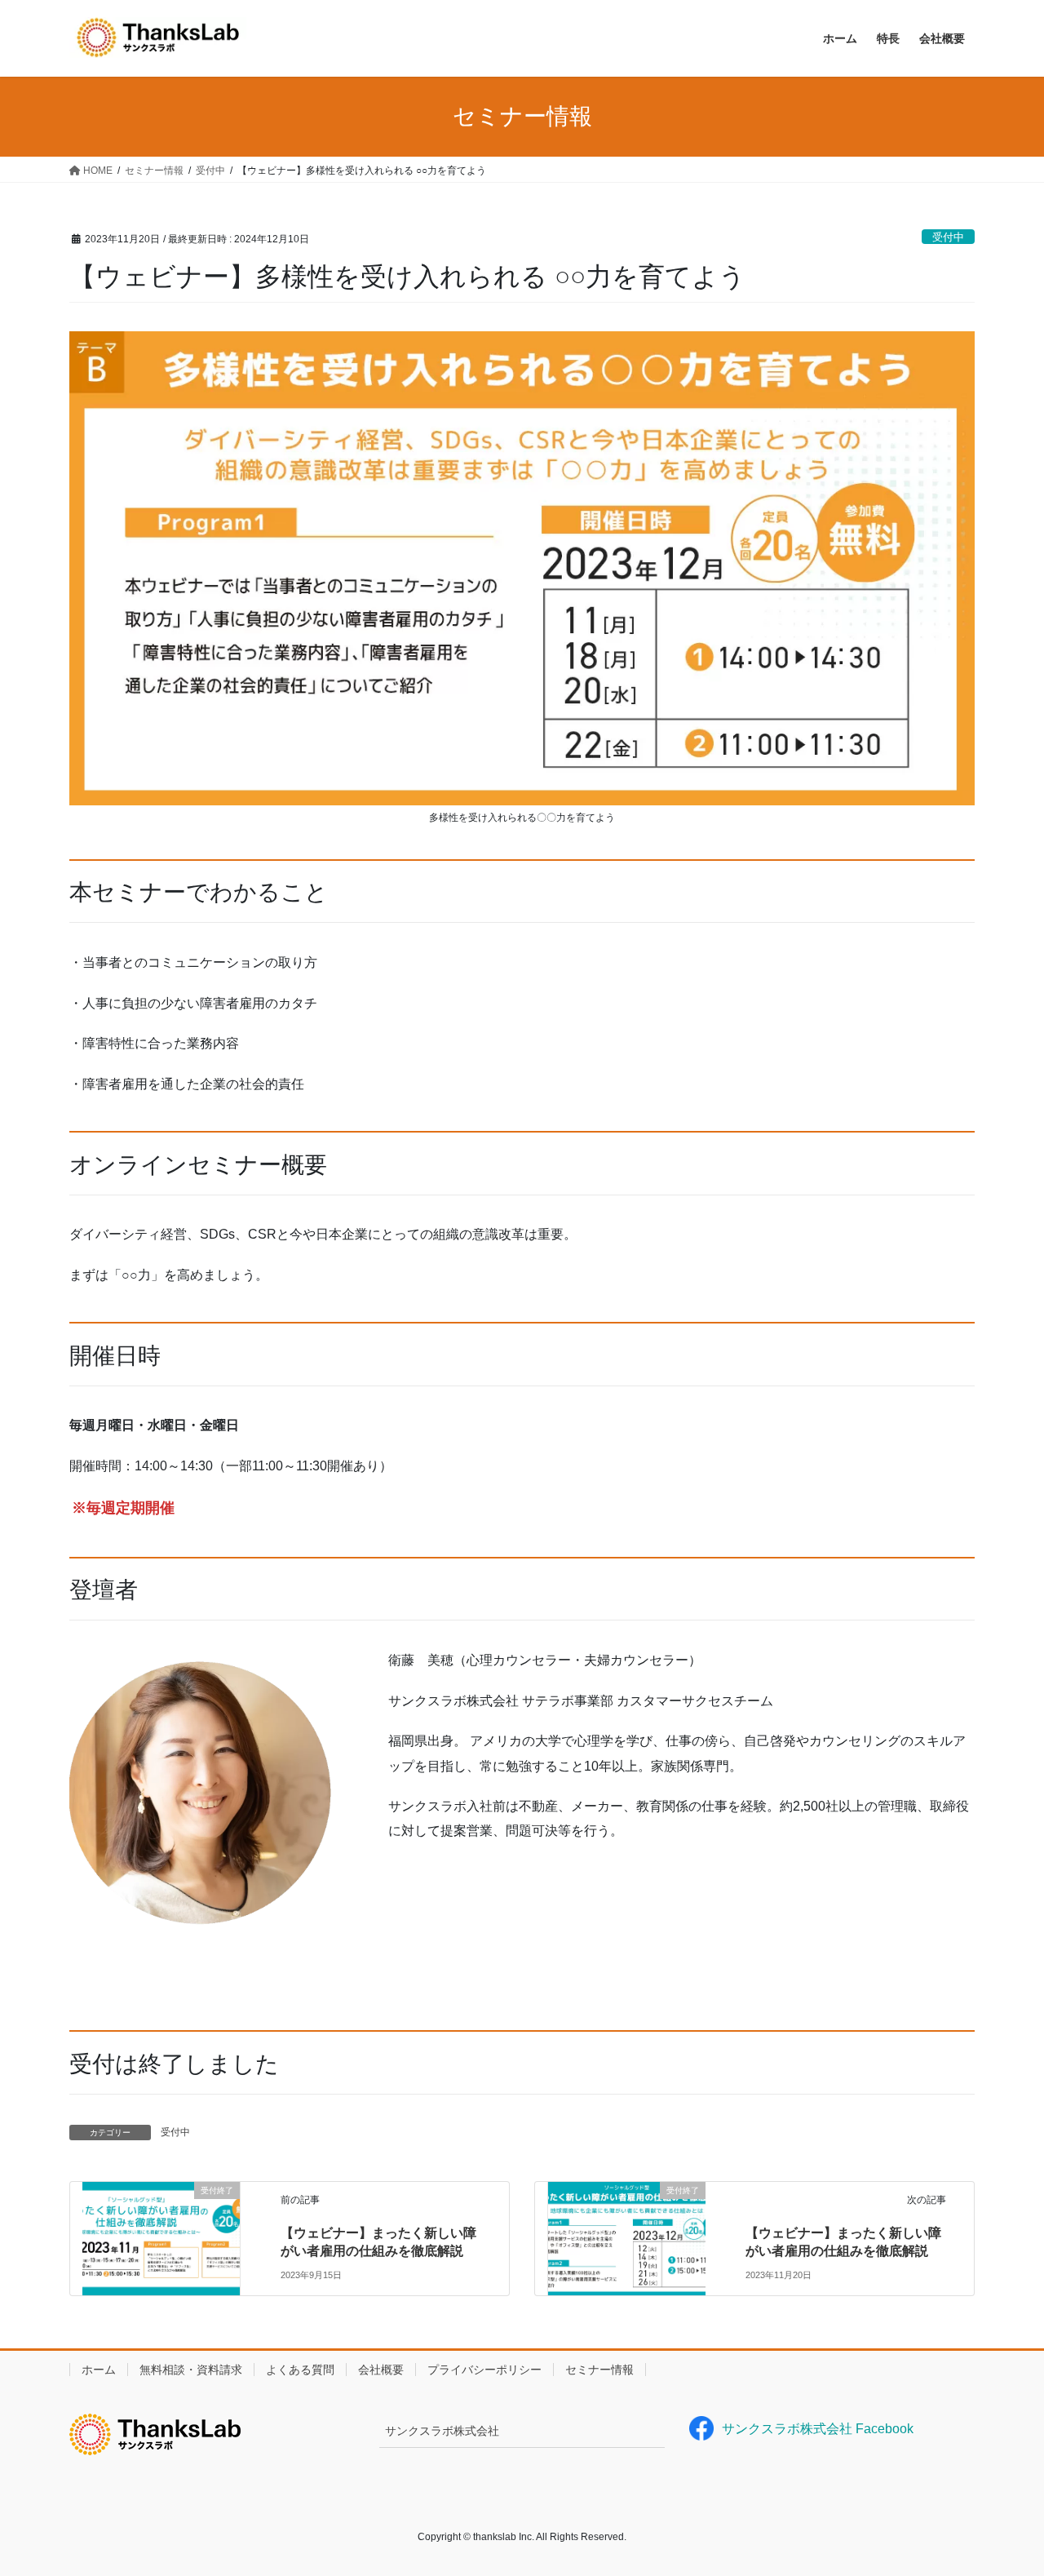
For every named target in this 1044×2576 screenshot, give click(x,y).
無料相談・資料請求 (191, 2370)
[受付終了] (161, 2221)
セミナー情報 (599, 2370)
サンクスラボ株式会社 (442, 2431)
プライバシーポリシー (484, 2370)
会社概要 (381, 2370)
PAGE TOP (1004, 2484)
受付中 (948, 237)
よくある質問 (300, 2370)
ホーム (99, 2370)
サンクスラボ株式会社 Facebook (818, 2429)
